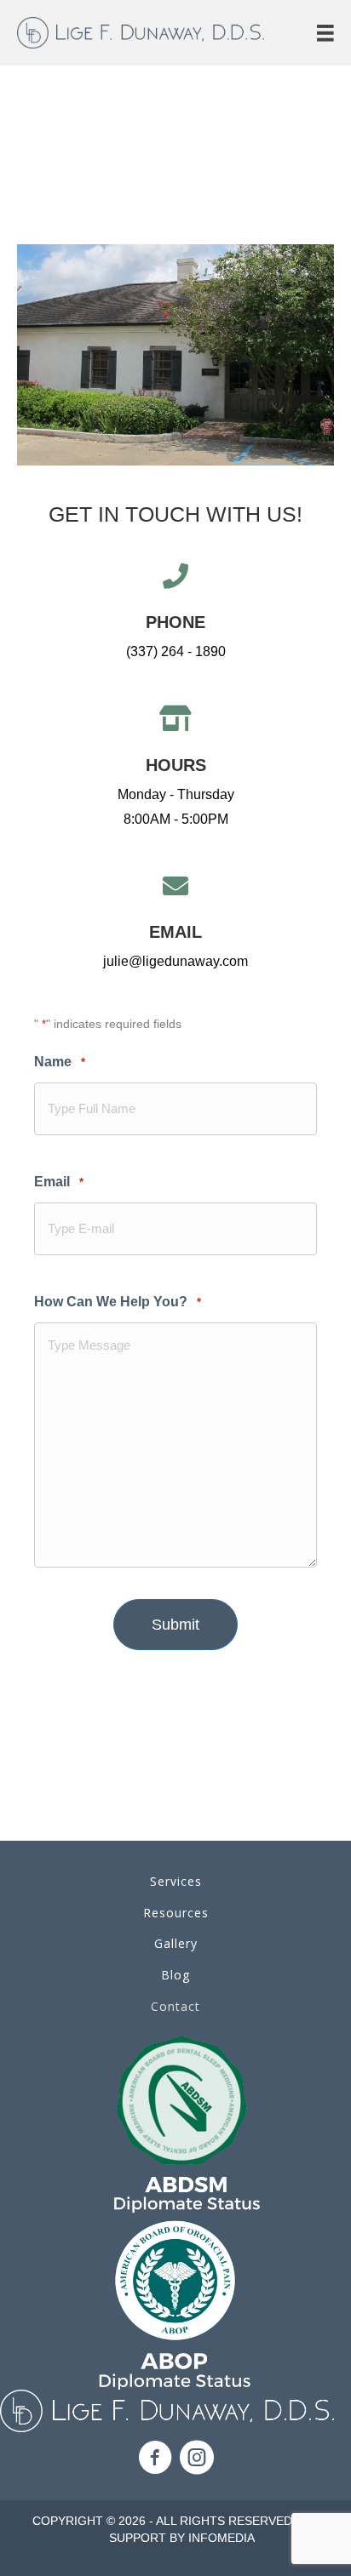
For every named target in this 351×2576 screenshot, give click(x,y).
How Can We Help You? (118, 1302)
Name (60, 1062)
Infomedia (222, 2538)
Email (59, 1182)
